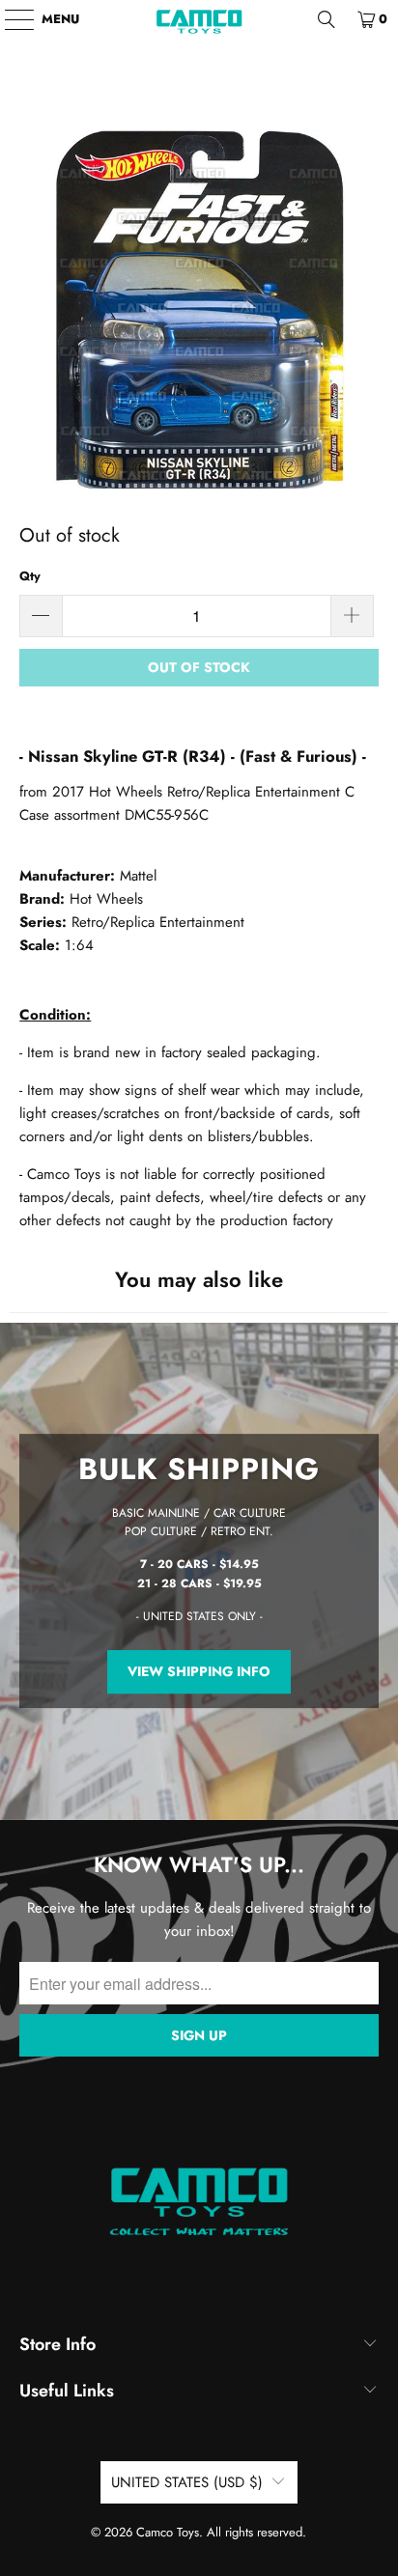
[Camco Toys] (199, 19)
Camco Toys (168, 2532)
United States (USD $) (187, 2482)
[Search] (327, 19)
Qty (30, 576)
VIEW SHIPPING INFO (199, 1671)
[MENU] (10, 19)
